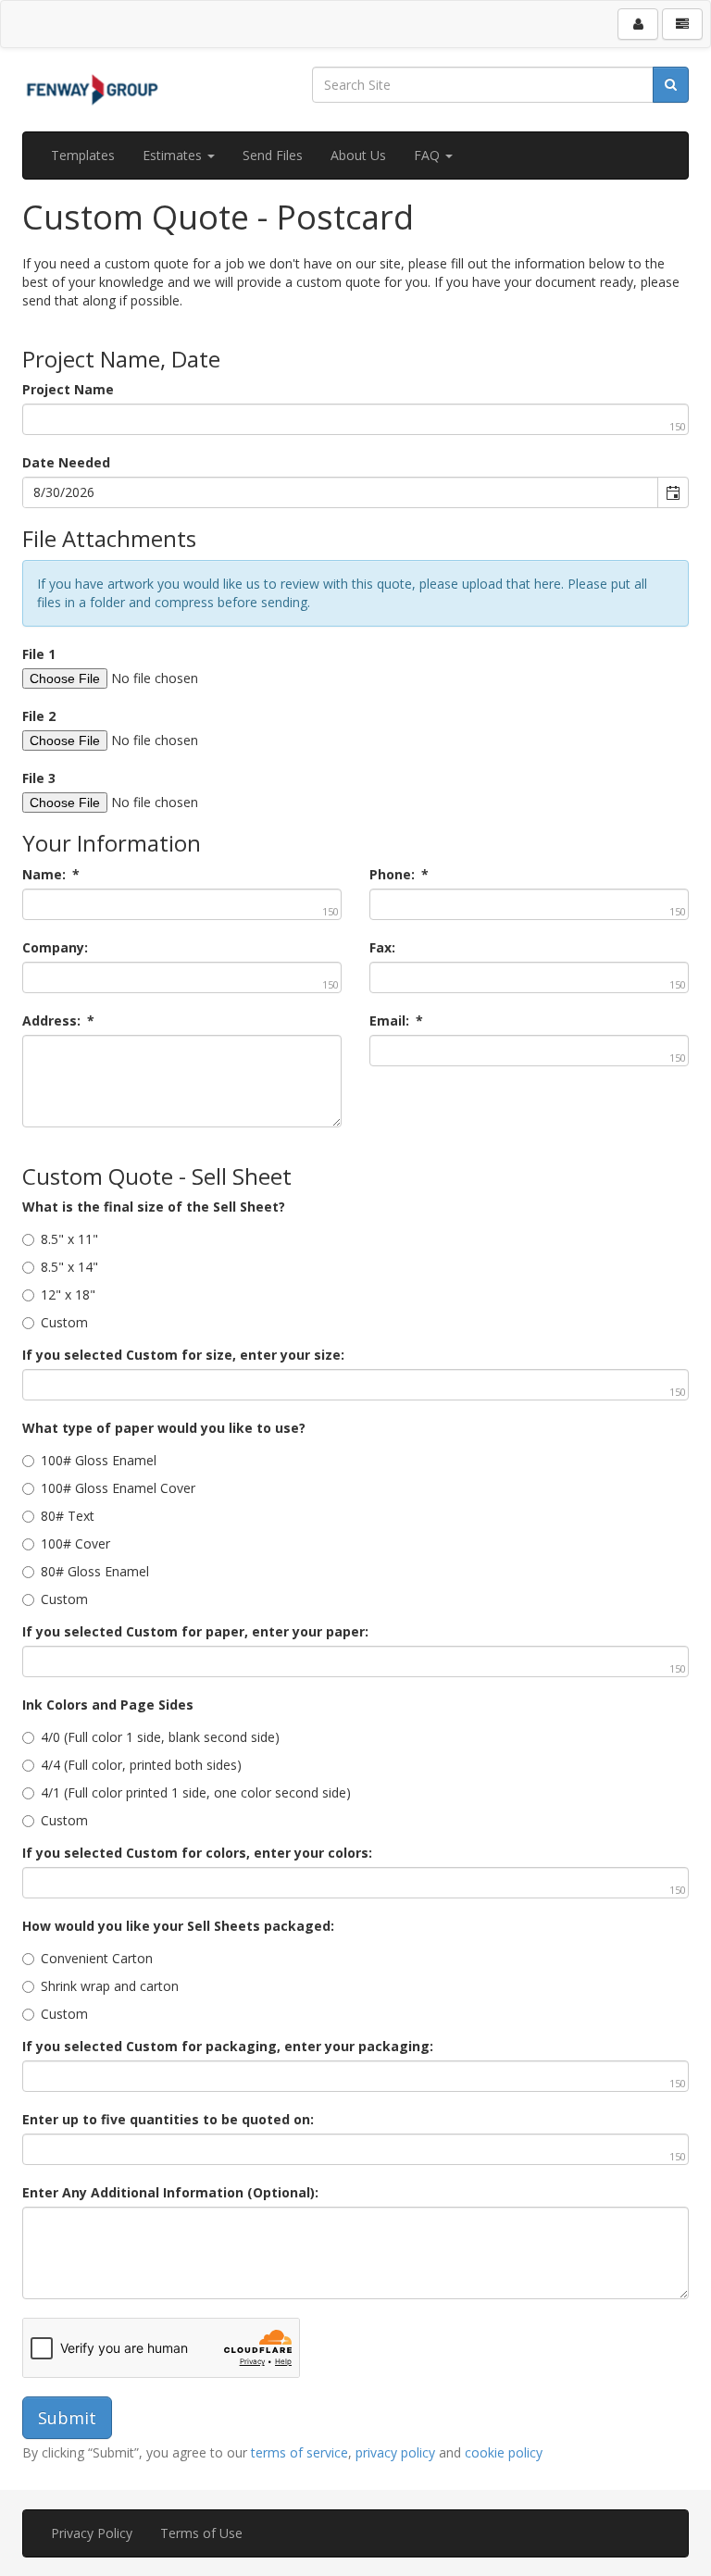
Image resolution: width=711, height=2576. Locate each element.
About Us (358, 155)
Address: (58, 1020)
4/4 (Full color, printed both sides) (141, 1765)
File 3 (39, 778)
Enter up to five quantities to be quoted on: (168, 2119)
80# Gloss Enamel (95, 1571)
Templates (83, 155)
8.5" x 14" (69, 1267)
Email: (396, 1020)
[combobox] (341, 492)
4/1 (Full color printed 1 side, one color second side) (196, 1792)
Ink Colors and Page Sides (108, 1705)
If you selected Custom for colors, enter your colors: (197, 1853)
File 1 (39, 654)
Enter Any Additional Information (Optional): (170, 2192)
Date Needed (66, 462)
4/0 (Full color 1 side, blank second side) (160, 1737)
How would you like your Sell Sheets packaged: (178, 1926)
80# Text (68, 1516)
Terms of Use (201, 2533)
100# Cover (75, 1543)
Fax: (382, 947)
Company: (55, 947)
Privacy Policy (92, 2533)
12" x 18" (68, 1294)
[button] (673, 492)
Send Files (273, 155)
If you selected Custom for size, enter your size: (183, 1355)
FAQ (429, 155)
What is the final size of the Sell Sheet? (154, 1207)
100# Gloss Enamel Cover (118, 1488)
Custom (64, 1322)
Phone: (399, 874)
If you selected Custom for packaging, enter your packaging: (228, 2046)
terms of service (299, 2452)
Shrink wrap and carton (110, 1986)
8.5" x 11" (69, 1239)
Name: (51, 874)
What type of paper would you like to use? (164, 1428)
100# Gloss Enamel (99, 1460)
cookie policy (504, 2452)
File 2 (39, 716)
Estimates (174, 155)
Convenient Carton (97, 1958)
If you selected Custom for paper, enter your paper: (195, 1631)
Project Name (68, 389)
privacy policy (395, 2452)
